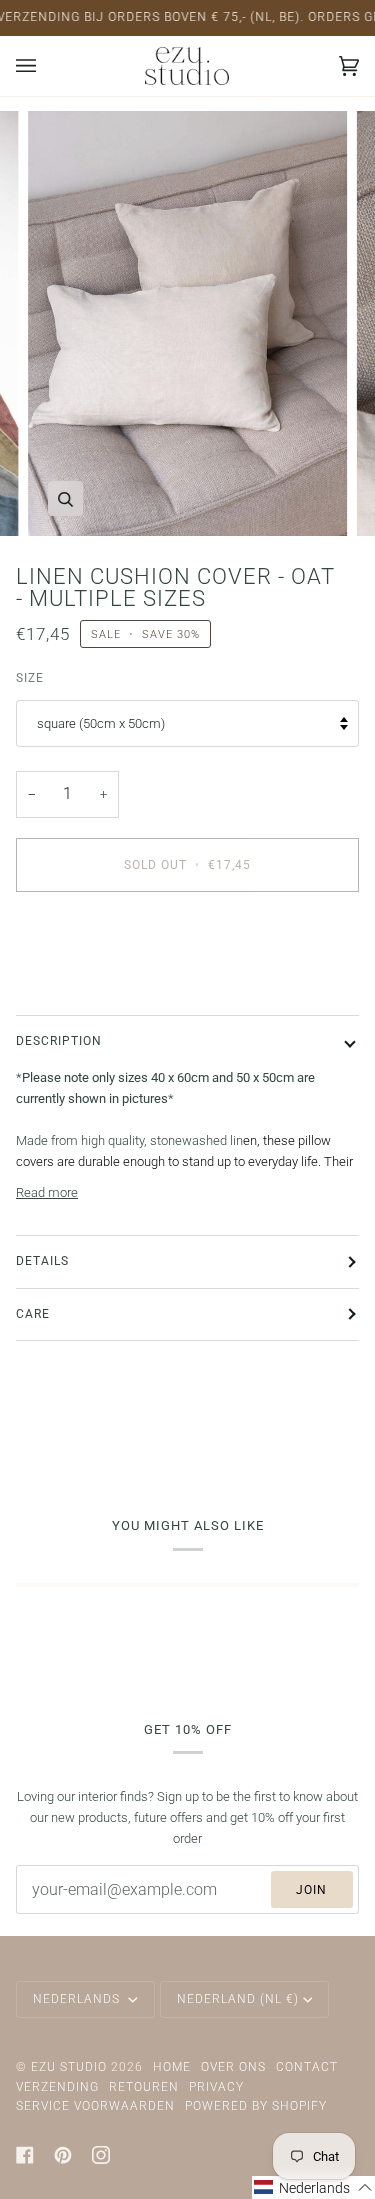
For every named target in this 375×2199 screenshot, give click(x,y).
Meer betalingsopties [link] (75, 984)
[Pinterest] (63, 2155)
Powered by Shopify (256, 2106)
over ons (233, 2067)
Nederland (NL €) (238, 1999)
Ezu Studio (69, 2067)
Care (33, 1314)
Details (42, 1261)
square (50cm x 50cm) (101, 723)
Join (311, 1890)
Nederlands (78, 1999)
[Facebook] (25, 2155)
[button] (313, 2187)
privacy (216, 2087)
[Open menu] (46, 66)
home (172, 2067)
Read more (47, 1192)
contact (307, 2067)
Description (59, 1041)
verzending (57, 2087)
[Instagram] (101, 2155)
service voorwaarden (95, 2106)
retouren (144, 2087)
